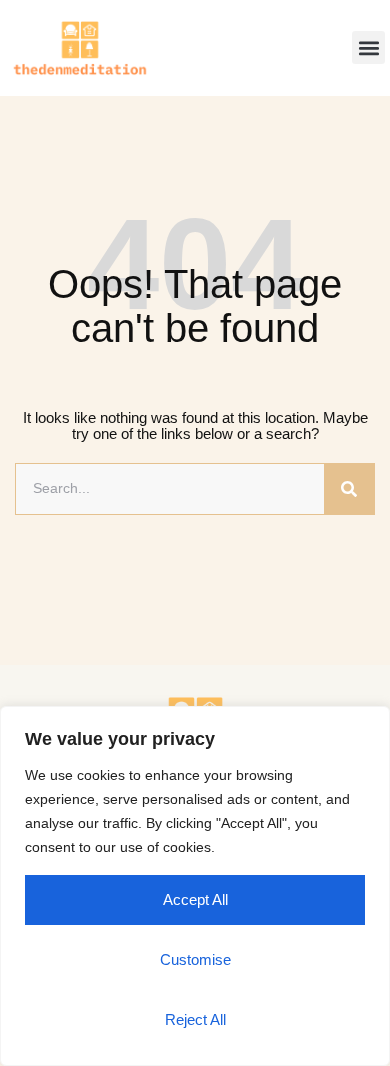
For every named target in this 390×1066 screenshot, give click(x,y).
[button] (368, 47)
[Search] (349, 489)
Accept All (195, 899)
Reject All (195, 1019)
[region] (195, 886)
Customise (195, 959)
